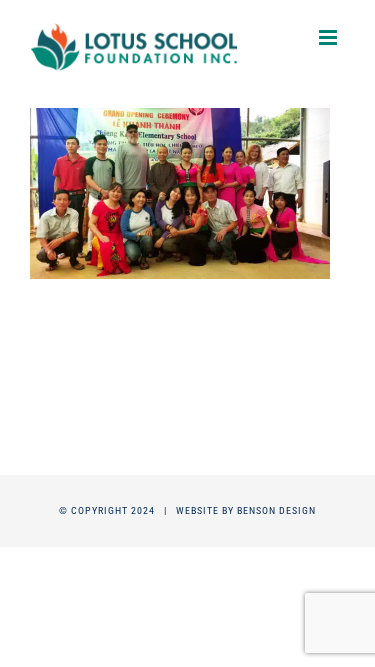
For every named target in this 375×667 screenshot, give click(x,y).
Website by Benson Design (246, 510)
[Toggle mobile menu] (329, 37)
